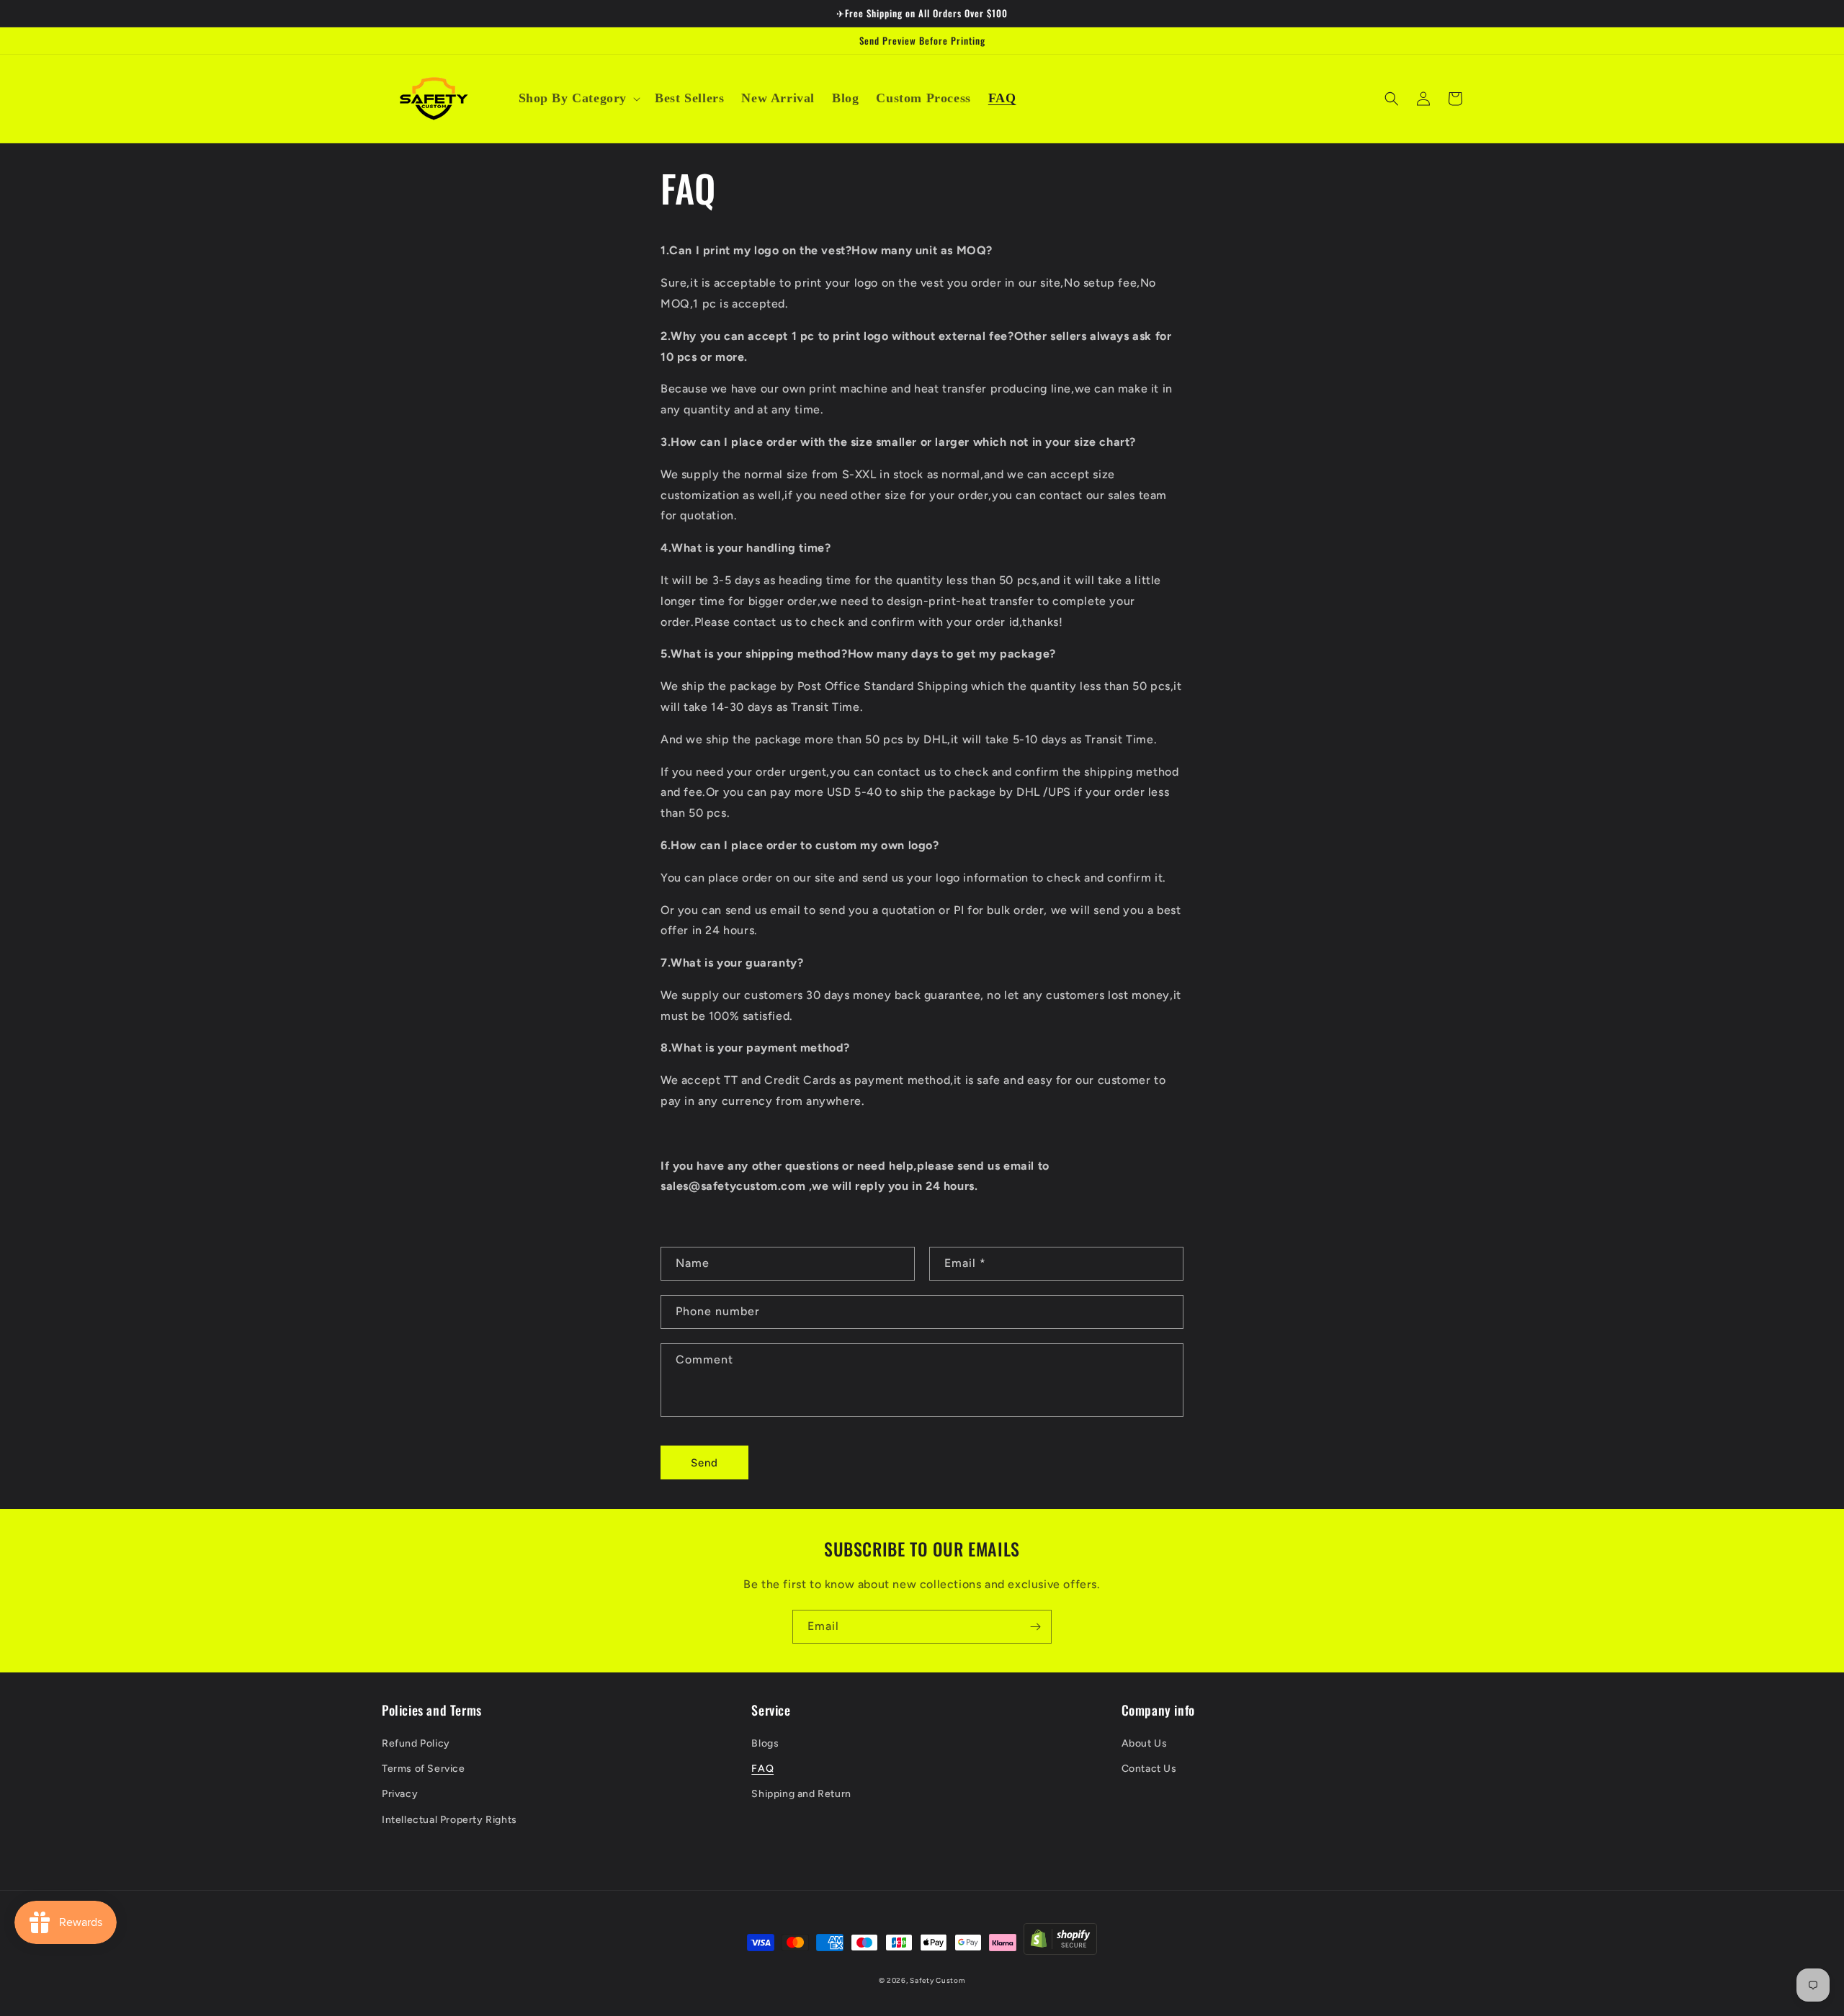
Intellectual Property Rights (449, 1820)
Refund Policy (416, 1743)
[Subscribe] (1035, 1627)
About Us (1145, 1743)
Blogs (765, 1743)
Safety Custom (937, 1980)
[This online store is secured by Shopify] (1060, 1943)
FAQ (762, 1769)
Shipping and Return (801, 1794)
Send (704, 1463)
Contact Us (1149, 1769)
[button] (578, 98)
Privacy (400, 1794)
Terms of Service (424, 1769)
